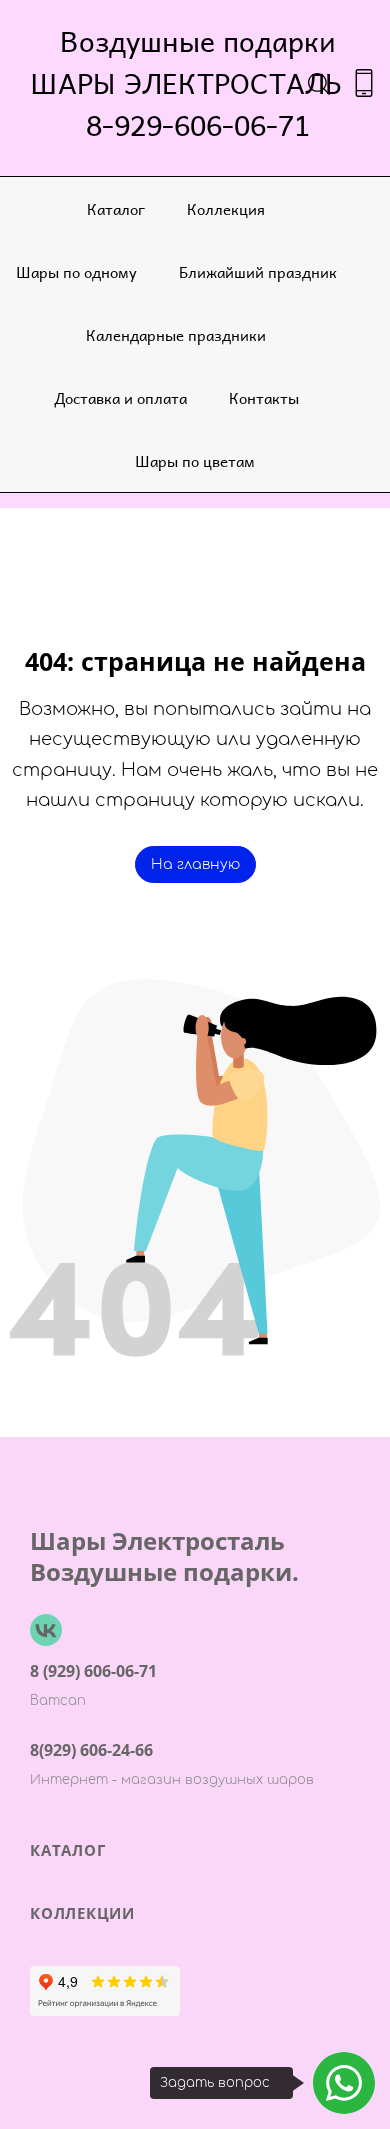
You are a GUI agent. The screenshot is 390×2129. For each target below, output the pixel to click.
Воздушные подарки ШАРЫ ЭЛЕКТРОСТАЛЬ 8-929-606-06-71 (198, 83)
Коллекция (226, 208)
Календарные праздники (176, 334)
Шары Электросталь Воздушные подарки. (164, 1556)
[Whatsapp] (344, 2083)
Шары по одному (76, 271)
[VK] (46, 1630)
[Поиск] (319, 83)
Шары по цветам (195, 460)
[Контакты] (364, 83)
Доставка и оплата (120, 397)
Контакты (264, 397)
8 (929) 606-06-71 (93, 1671)
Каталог (116, 208)
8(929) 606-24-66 (91, 1750)
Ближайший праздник (258, 271)
